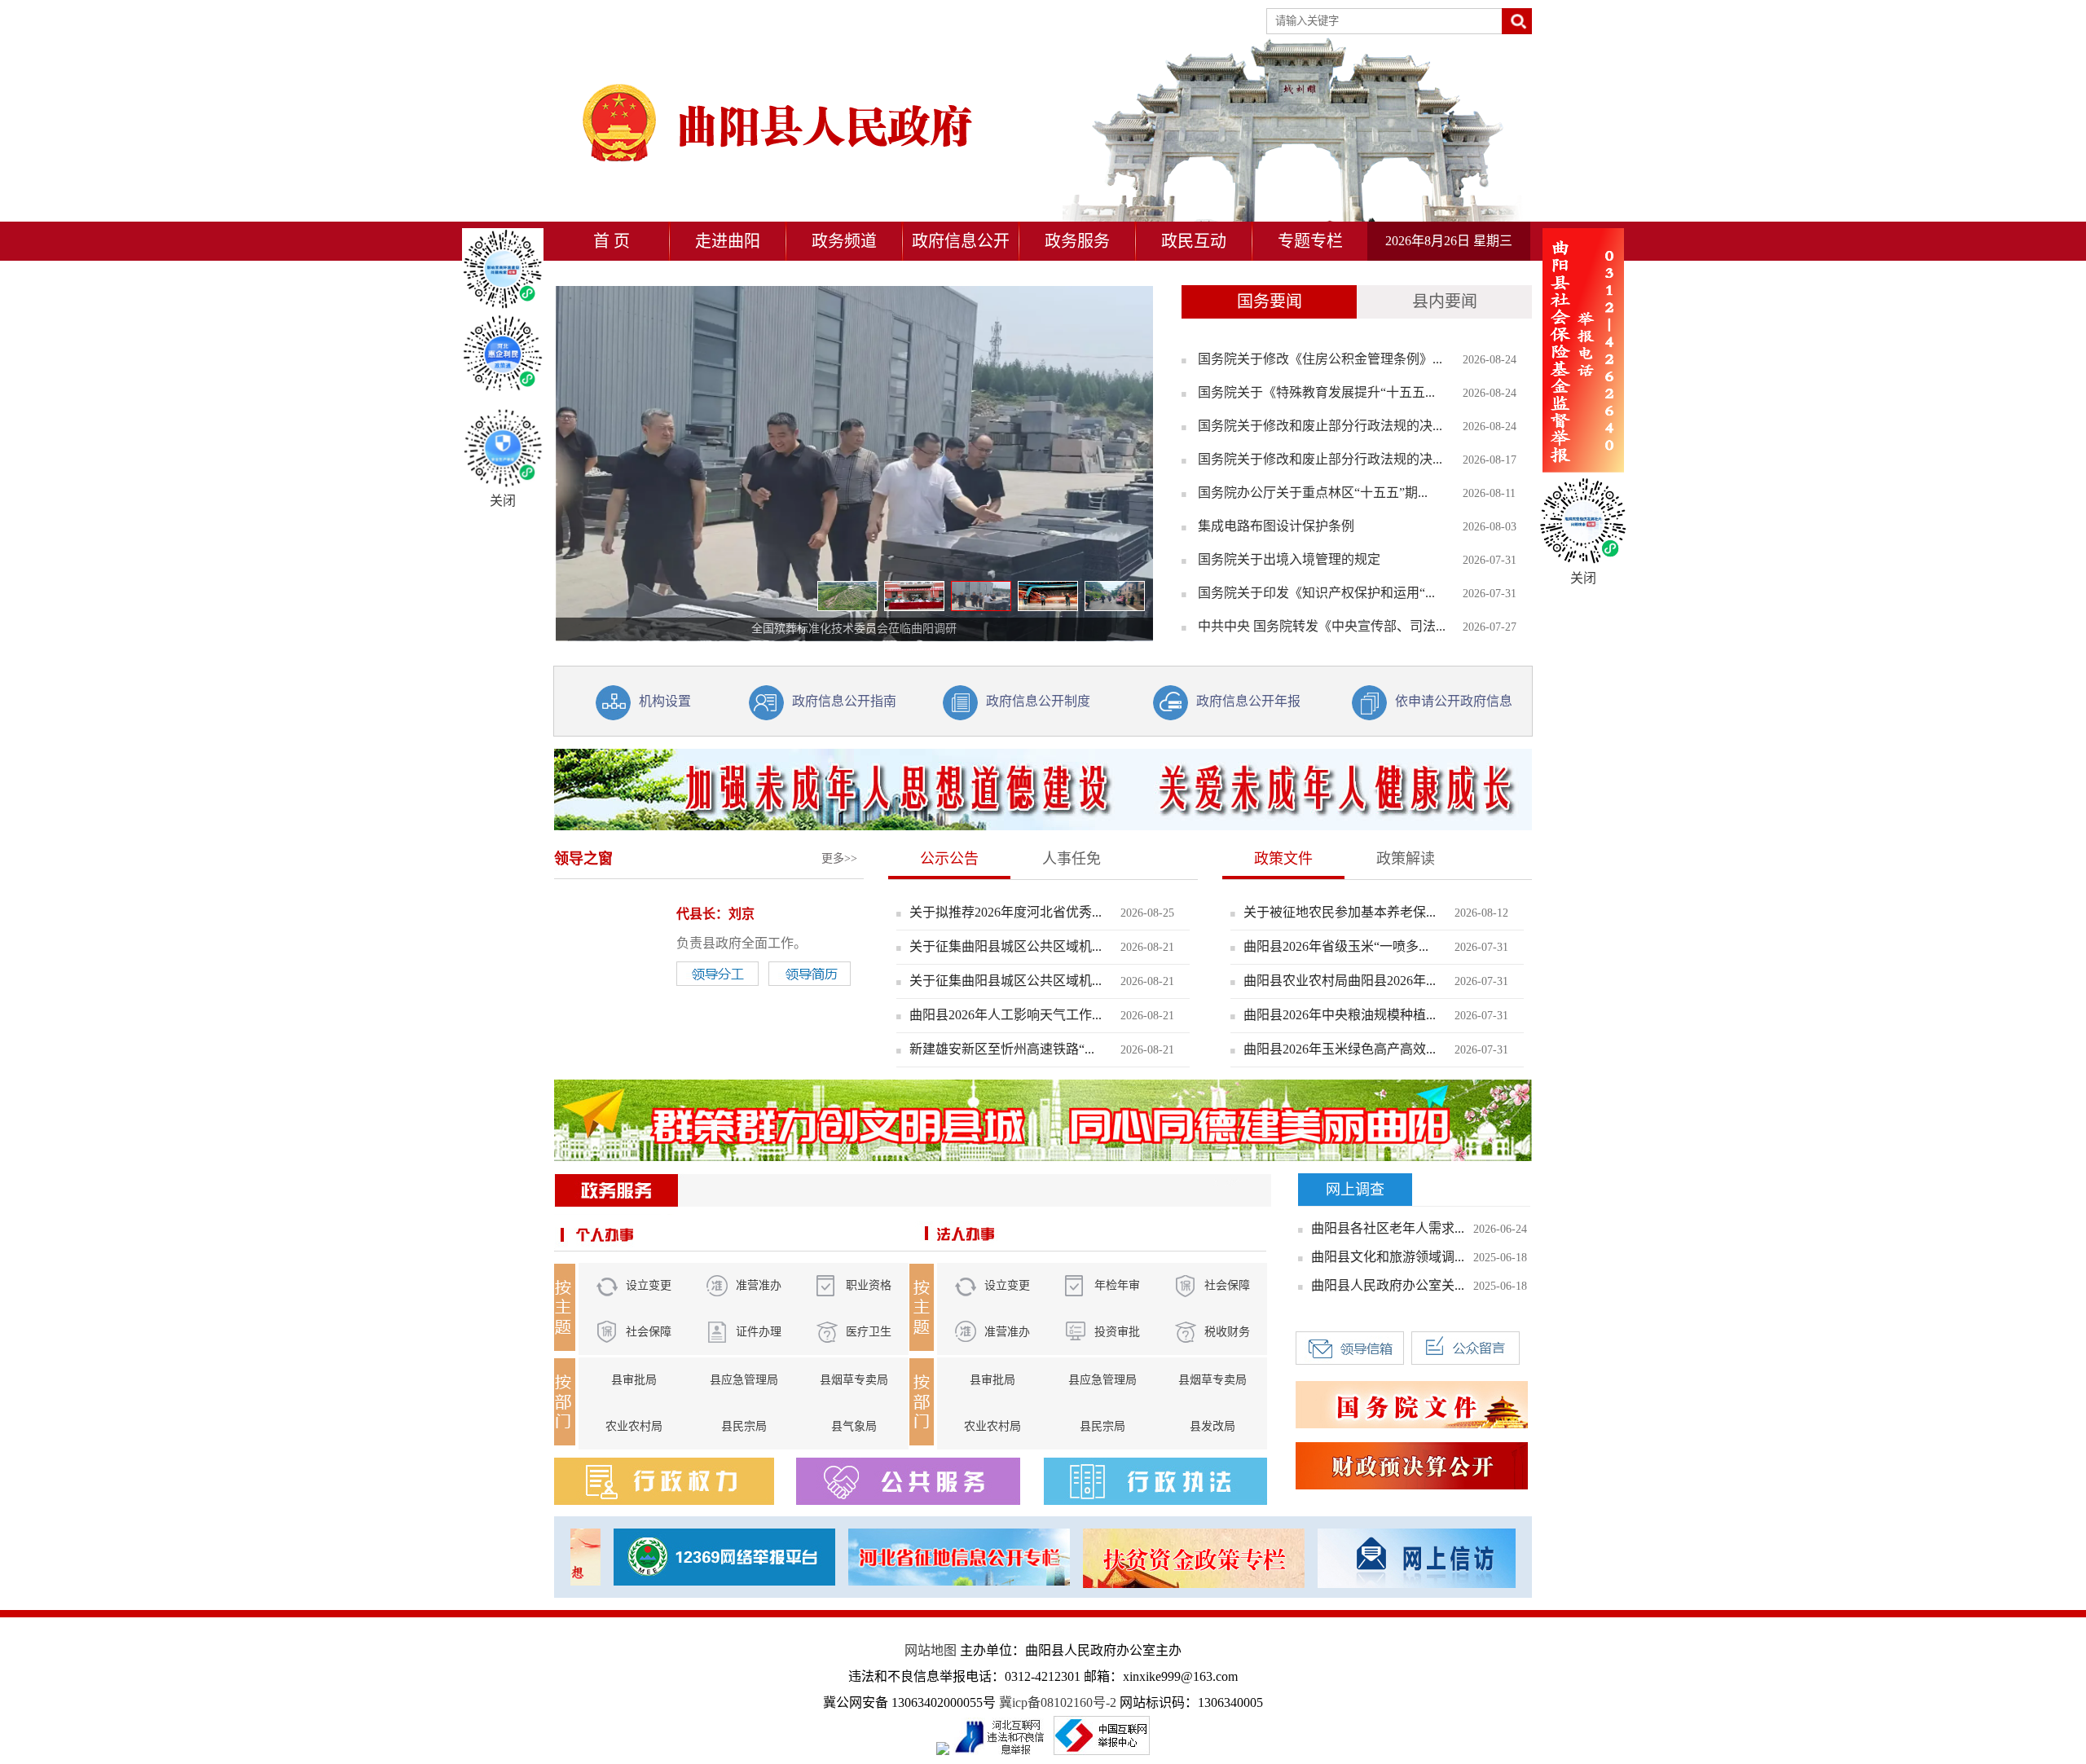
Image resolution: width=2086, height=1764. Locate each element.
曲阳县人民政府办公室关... (1388, 1285)
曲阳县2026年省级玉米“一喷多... (1336, 946)
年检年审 (1117, 1285)
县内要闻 (1445, 301)
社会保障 (649, 1332)
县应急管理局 (744, 1380)
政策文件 (1283, 859)
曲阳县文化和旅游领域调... (1388, 1257)
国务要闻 (1270, 301)
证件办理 (759, 1332)
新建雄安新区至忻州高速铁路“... (1002, 1049)
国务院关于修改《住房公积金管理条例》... (1320, 359)
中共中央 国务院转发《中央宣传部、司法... (1322, 626)
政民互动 (1194, 241)
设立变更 (649, 1285)
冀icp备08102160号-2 (1058, 1702)
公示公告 (949, 859)
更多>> (839, 858)
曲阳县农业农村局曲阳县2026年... (1340, 981)
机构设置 (665, 701)
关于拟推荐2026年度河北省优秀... (1006, 912)
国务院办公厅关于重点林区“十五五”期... (1313, 493)
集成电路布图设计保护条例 (1276, 526)
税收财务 (1227, 1332)
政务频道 (844, 241)
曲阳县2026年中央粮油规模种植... (1340, 1015)
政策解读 (1406, 859)
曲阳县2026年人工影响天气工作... (1006, 1015)
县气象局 (854, 1426)
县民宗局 (744, 1426)
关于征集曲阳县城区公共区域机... (1006, 946)
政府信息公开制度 (1038, 701)
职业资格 (869, 1285)
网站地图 (931, 1650)
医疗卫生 (869, 1332)
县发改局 (1212, 1426)
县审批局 (634, 1380)
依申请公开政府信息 (1454, 701)
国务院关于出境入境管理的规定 (1289, 559)
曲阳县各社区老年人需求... (1388, 1228)
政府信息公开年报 (1248, 701)
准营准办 (759, 1285)
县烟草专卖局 (854, 1380)
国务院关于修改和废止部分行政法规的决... (1320, 426)
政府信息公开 (961, 241)
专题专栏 (1310, 241)
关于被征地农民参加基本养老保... (1340, 912)
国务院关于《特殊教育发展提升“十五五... (1316, 392)
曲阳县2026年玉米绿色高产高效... (1340, 1049)
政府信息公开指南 (844, 701)
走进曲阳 (728, 241)
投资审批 (1117, 1332)
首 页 (612, 241)
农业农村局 (634, 1426)
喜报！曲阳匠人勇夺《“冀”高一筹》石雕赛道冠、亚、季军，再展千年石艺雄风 (854, 629)
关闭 (503, 501)
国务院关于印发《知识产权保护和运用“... (1316, 593)
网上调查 (1355, 1190)
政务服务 (1077, 241)
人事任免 (1072, 859)
